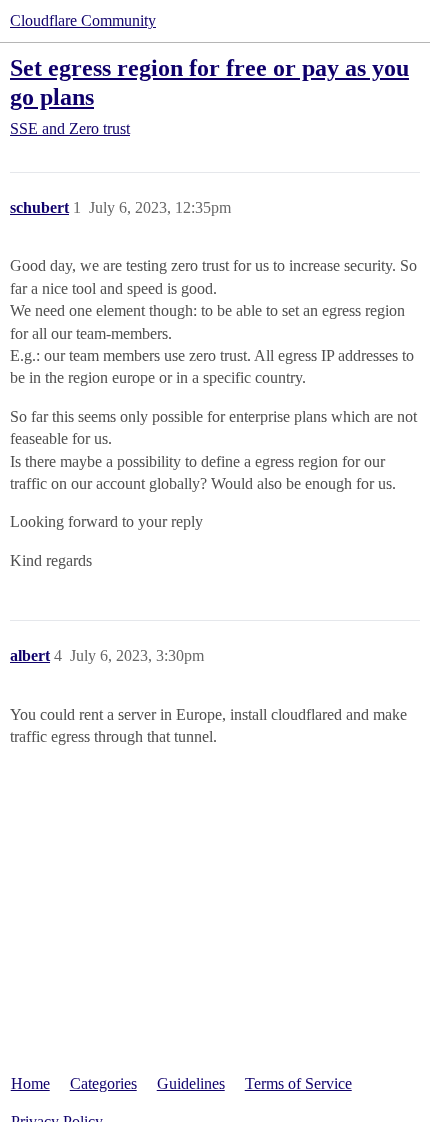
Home (30, 1083)
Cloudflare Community (83, 20)
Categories (103, 1083)
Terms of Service (298, 1083)
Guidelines (191, 1083)
